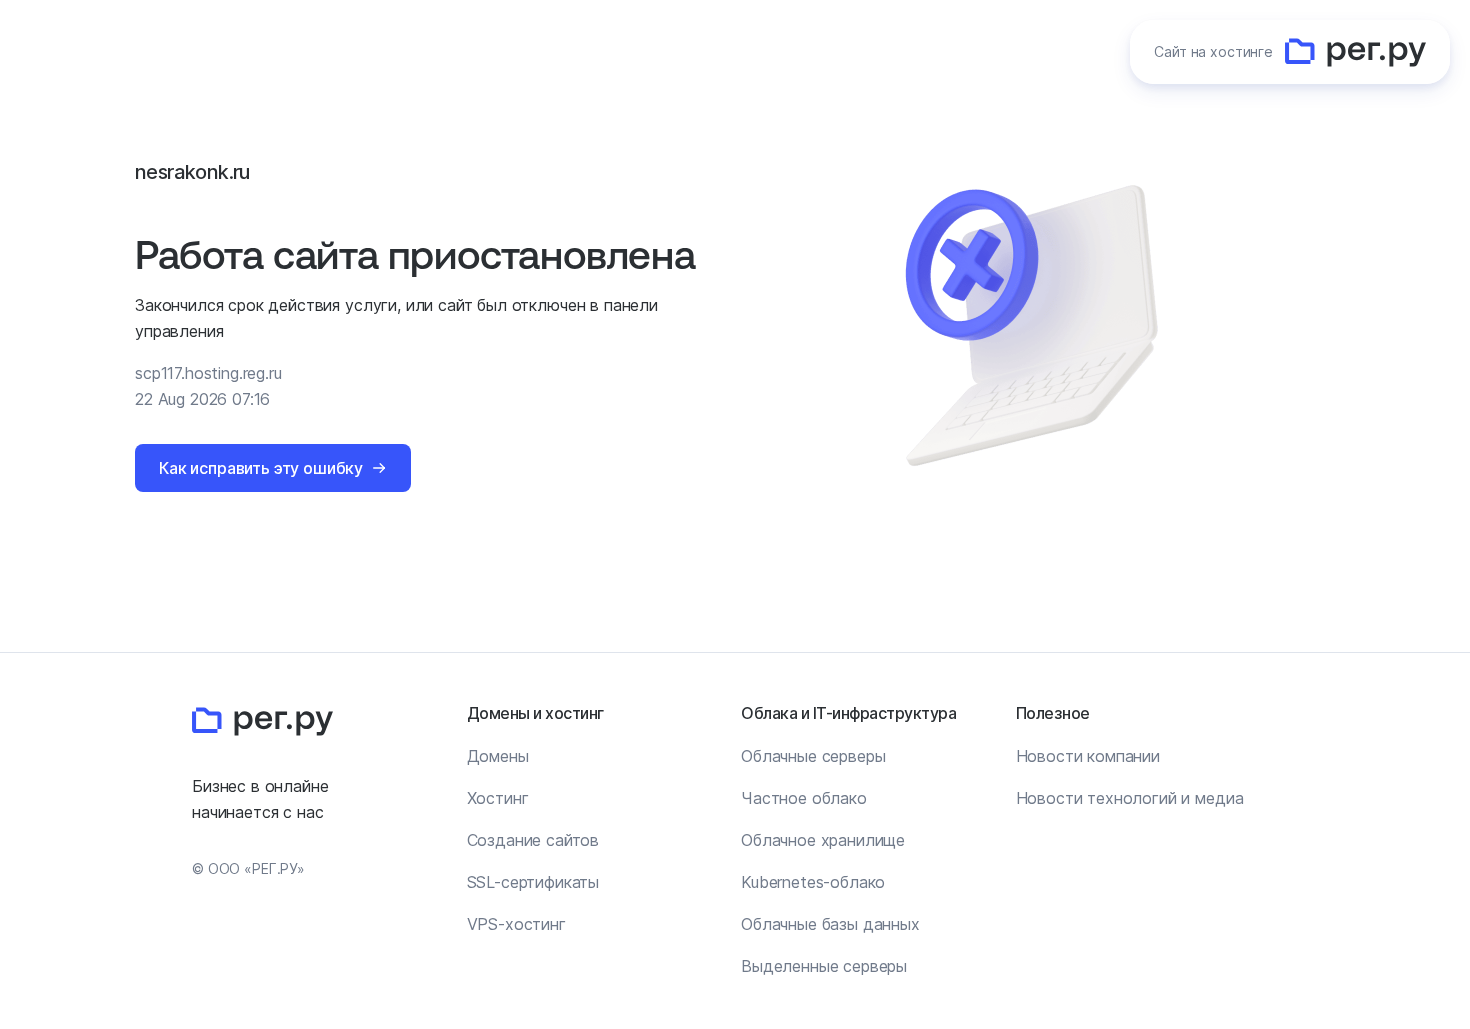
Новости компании (1088, 756)
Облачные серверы (813, 756)
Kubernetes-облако (813, 882)
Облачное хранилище (823, 840)
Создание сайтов (533, 840)
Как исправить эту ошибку (261, 468)
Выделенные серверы (824, 966)
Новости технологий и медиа (1130, 798)
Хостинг (498, 798)
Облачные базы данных (830, 924)
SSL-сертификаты (533, 882)
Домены (498, 756)
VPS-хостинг (516, 924)
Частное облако (804, 798)
